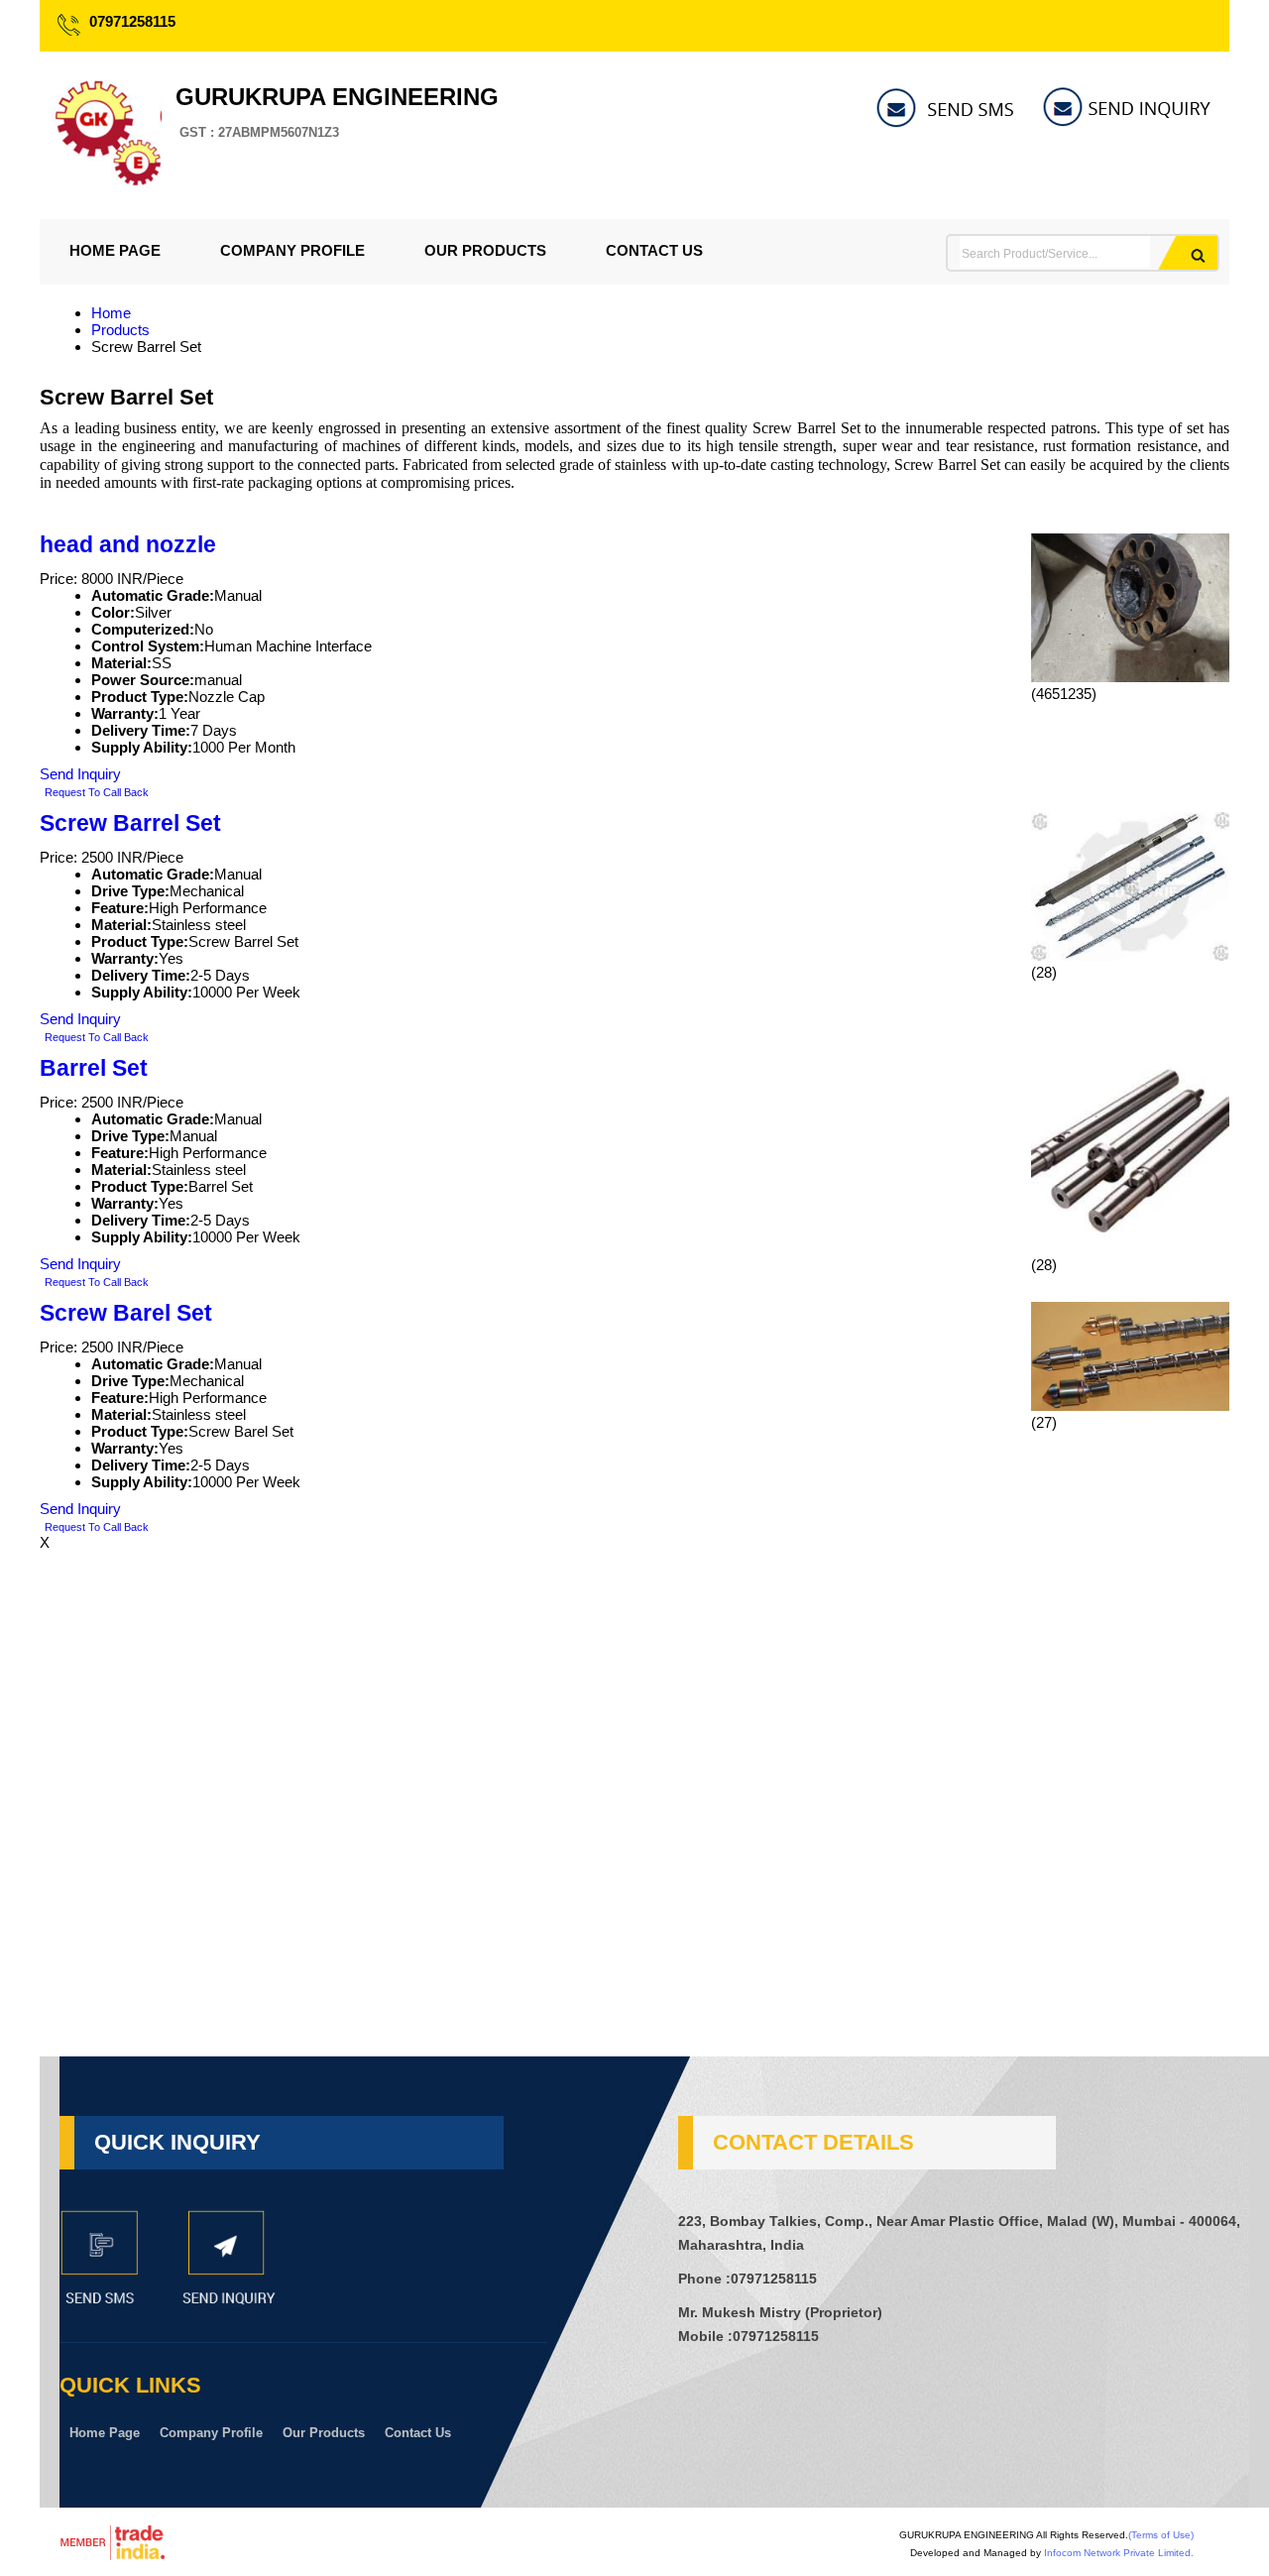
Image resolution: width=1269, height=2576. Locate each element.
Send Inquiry (80, 774)
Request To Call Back (97, 792)
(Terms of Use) (1161, 2535)
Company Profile (292, 250)
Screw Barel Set (126, 1313)
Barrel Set (94, 1068)
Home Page (115, 250)
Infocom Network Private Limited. (1119, 2553)
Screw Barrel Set (130, 823)
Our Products (485, 250)
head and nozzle (128, 545)
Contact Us (654, 250)
